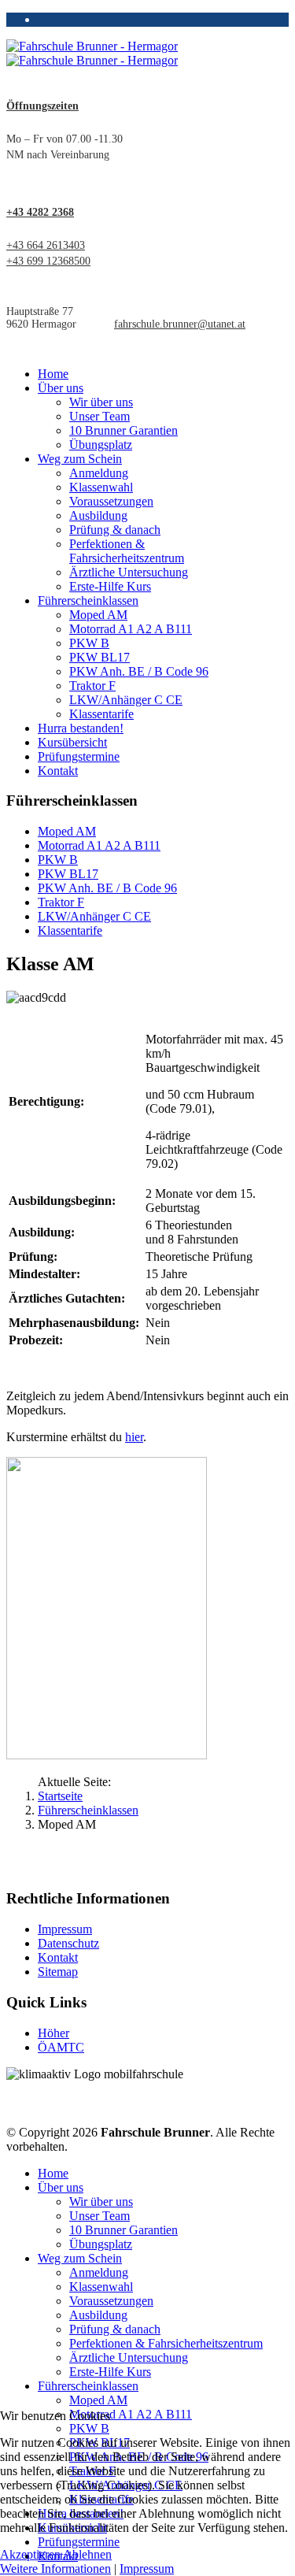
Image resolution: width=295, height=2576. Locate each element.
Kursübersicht (72, 742)
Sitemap (58, 1972)
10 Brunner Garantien (124, 430)
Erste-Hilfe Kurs (110, 586)
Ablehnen (87, 2554)
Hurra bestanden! (81, 728)
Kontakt (58, 771)
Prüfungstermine (79, 756)
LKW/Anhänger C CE (126, 700)
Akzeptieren (30, 2554)
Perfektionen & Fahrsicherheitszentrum (127, 551)
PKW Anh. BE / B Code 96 (139, 671)
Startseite (60, 1796)
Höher (53, 2033)
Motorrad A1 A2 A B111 (131, 629)
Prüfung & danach (115, 530)
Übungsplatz (101, 445)
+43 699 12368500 (48, 261)
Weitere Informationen (55, 2569)
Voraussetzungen (111, 501)
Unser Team (100, 416)
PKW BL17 (100, 657)
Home (53, 374)
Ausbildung (98, 515)
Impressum (65, 1929)
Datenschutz (68, 1943)
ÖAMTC (61, 2047)
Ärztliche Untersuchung (129, 572)
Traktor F (92, 686)
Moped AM (98, 615)
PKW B (89, 643)
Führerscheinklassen (88, 600)
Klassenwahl (101, 487)
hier (134, 1437)
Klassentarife (101, 714)
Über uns (61, 388)
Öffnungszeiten (42, 106)
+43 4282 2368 (40, 212)
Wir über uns (101, 402)
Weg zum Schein (80, 459)
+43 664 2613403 (46, 245)
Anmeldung (99, 473)
